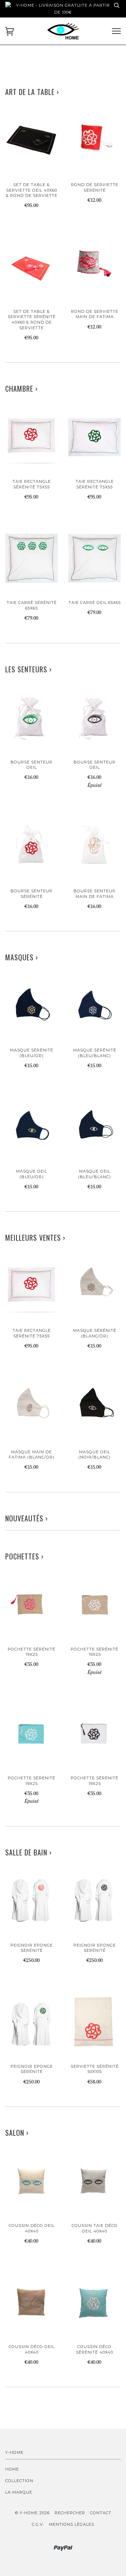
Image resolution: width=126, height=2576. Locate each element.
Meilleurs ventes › (35, 1238)
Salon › (17, 2133)
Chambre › (22, 389)
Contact (101, 2513)
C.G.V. (38, 2524)
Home (12, 2469)
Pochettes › (24, 1556)
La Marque (19, 2492)
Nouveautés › (27, 1518)
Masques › (22, 957)
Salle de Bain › (29, 1852)
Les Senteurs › (29, 669)
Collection (19, 2481)
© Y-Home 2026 (32, 2513)
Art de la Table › (32, 92)
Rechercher (70, 2513)
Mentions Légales (72, 2524)
